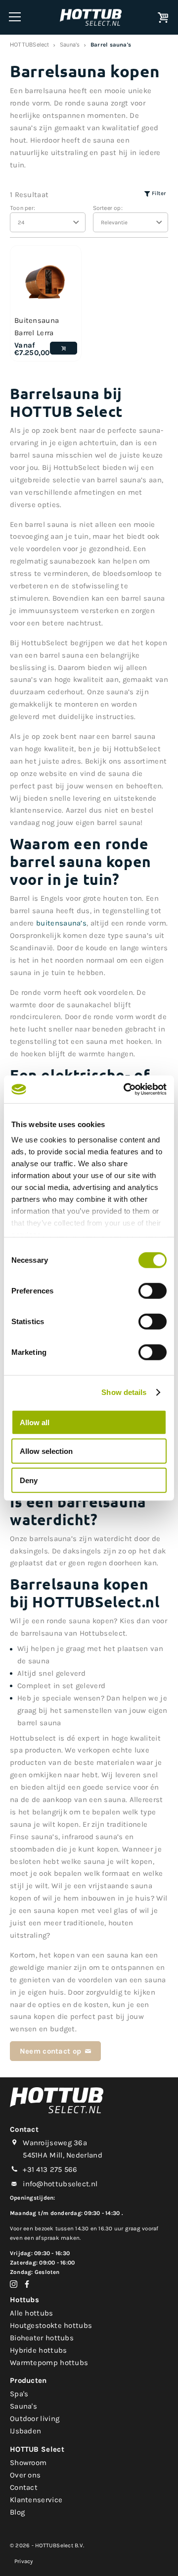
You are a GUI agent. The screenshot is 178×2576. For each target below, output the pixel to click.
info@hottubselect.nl (60, 2184)
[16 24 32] (48, 222)
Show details (124, 1392)
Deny (29, 1480)
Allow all (35, 1422)
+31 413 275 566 (50, 2169)
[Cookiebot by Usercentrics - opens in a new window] (126, 1089)
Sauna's (70, 44)
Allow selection (46, 1451)
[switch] (153, 1290)
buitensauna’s (61, 923)
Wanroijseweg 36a (55, 2143)
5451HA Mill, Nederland (63, 2155)
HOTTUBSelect (30, 44)
